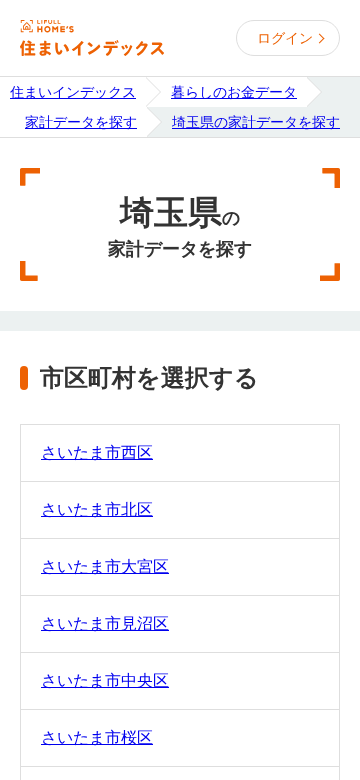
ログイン (285, 38)
